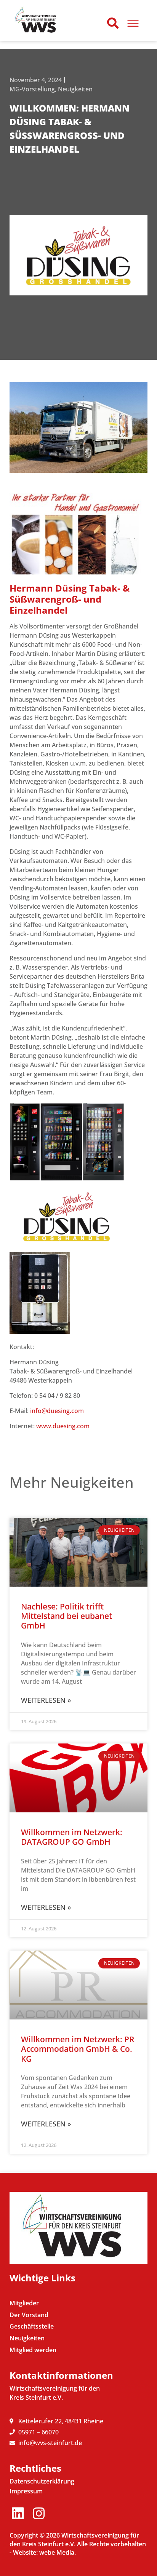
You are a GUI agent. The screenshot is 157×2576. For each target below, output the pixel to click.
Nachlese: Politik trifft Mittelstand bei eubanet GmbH (66, 1616)
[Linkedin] (18, 2513)
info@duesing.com (57, 1411)
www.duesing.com (63, 1426)
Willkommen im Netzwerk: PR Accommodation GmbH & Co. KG (78, 2049)
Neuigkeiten (75, 89)
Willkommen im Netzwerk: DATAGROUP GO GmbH (72, 1837)
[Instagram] (39, 2513)
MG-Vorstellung (32, 89)
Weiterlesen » (46, 1700)
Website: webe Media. (44, 2552)
